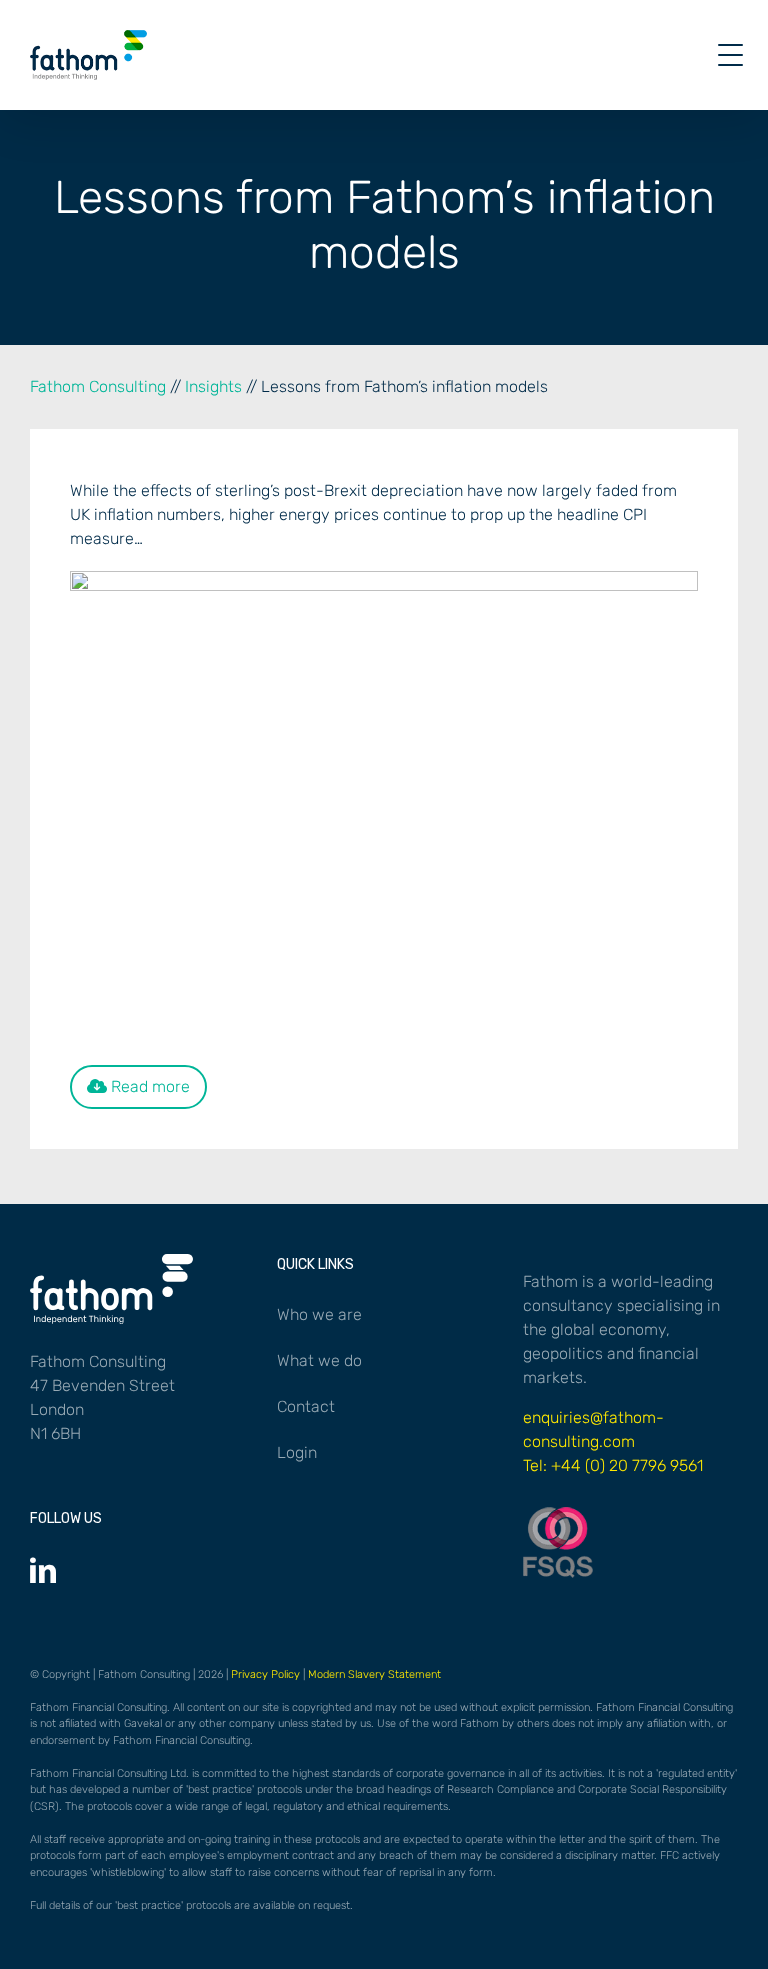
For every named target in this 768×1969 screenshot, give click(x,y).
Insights (213, 386)
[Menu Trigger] (730, 55)
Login (297, 1452)
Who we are (319, 1314)
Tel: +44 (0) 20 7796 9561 (613, 1465)
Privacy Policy (265, 1674)
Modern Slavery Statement (374, 1674)
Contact (306, 1406)
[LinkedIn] (43, 1570)
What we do (319, 1360)
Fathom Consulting (98, 386)
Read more (148, 1086)
